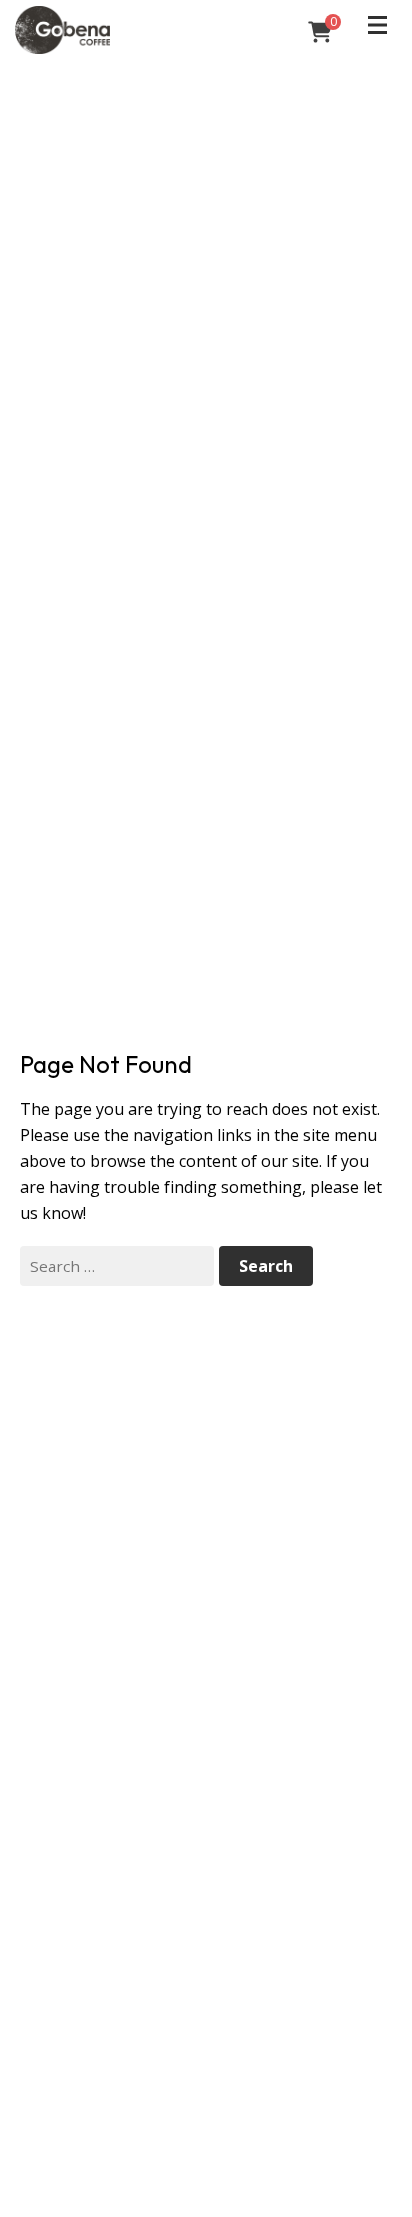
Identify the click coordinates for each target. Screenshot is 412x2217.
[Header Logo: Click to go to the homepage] (134, 30)
